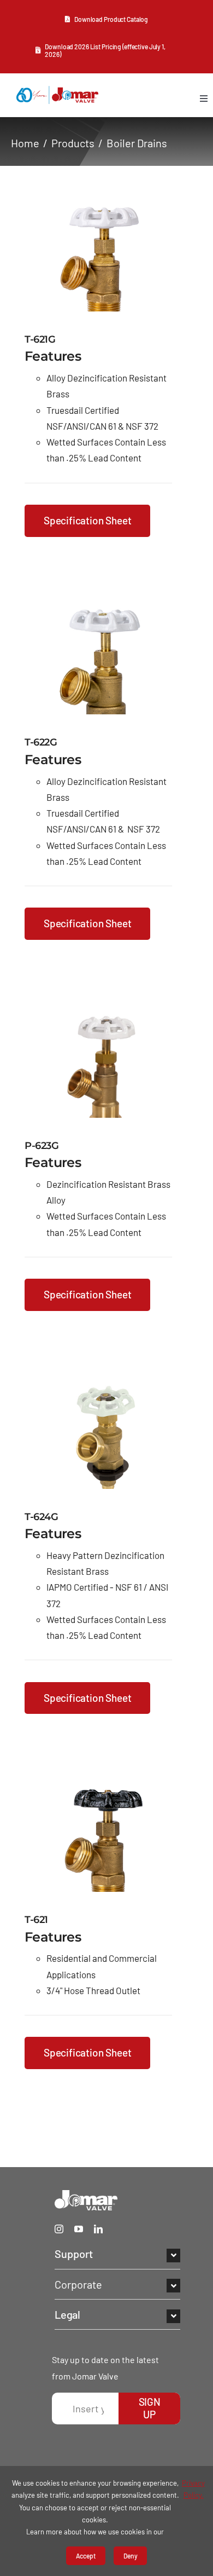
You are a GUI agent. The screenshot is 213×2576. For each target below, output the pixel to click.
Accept (86, 2556)
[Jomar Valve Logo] (86, 2195)
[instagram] (59, 2229)
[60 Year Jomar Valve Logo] (57, 91)
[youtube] (79, 2229)
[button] (117, 2254)
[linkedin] (98, 2229)
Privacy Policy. (193, 2489)
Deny (131, 2556)
